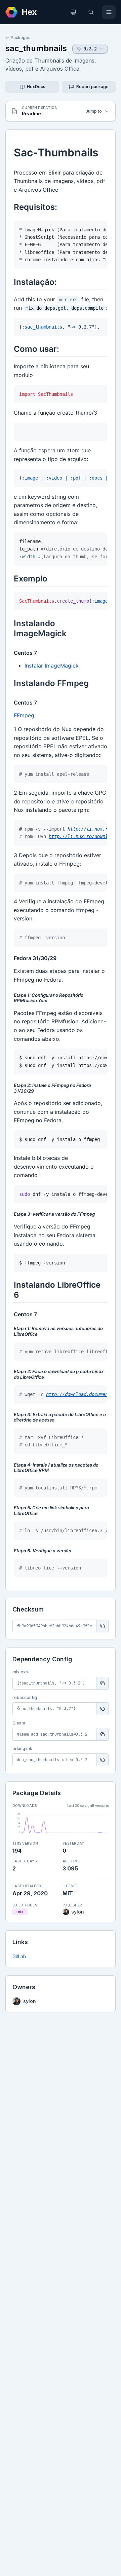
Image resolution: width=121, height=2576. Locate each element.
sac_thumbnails (36, 48)
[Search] (91, 12)
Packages (21, 37)
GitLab (19, 1956)
